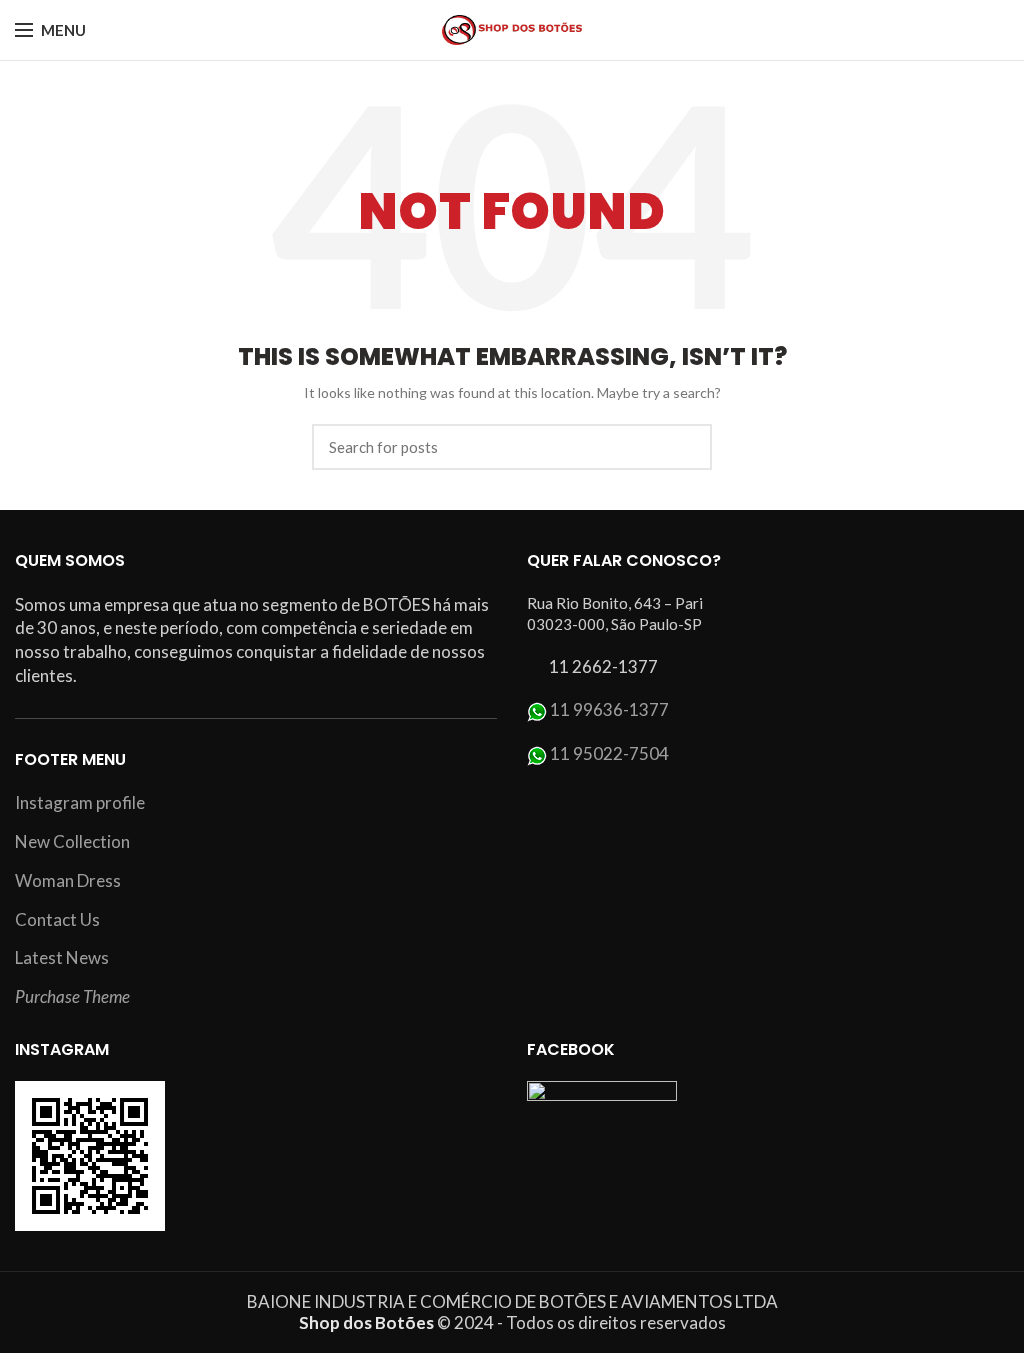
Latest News (62, 957)
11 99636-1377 (609, 709)
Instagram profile (80, 802)
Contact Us (57, 919)
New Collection (72, 841)
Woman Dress (68, 880)
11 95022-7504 (609, 753)
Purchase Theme (72, 996)
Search (685, 447)
